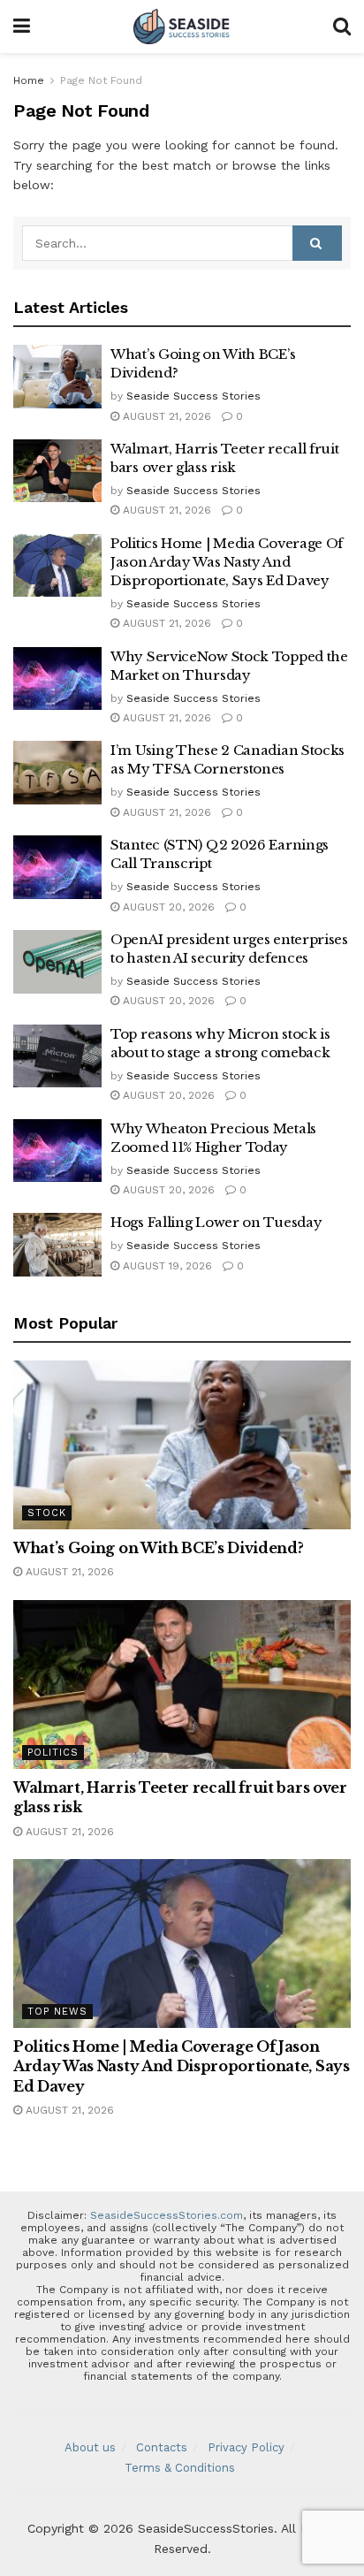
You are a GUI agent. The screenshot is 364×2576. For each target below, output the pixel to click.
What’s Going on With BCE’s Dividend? (158, 1548)
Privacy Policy (246, 2447)
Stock (47, 1513)
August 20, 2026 (167, 907)
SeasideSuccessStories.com (167, 2215)
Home (29, 80)
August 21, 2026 (165, 416)
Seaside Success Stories (193, 396)
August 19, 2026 (166, 1266)
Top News (57, 2012)
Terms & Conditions (180, 2468)
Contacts (162, 2447)
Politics (53, 1753)
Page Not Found (101, 80)
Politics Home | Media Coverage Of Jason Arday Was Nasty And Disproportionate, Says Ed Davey (227, 562)
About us (90, 2447)
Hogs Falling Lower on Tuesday (216, 1222)
